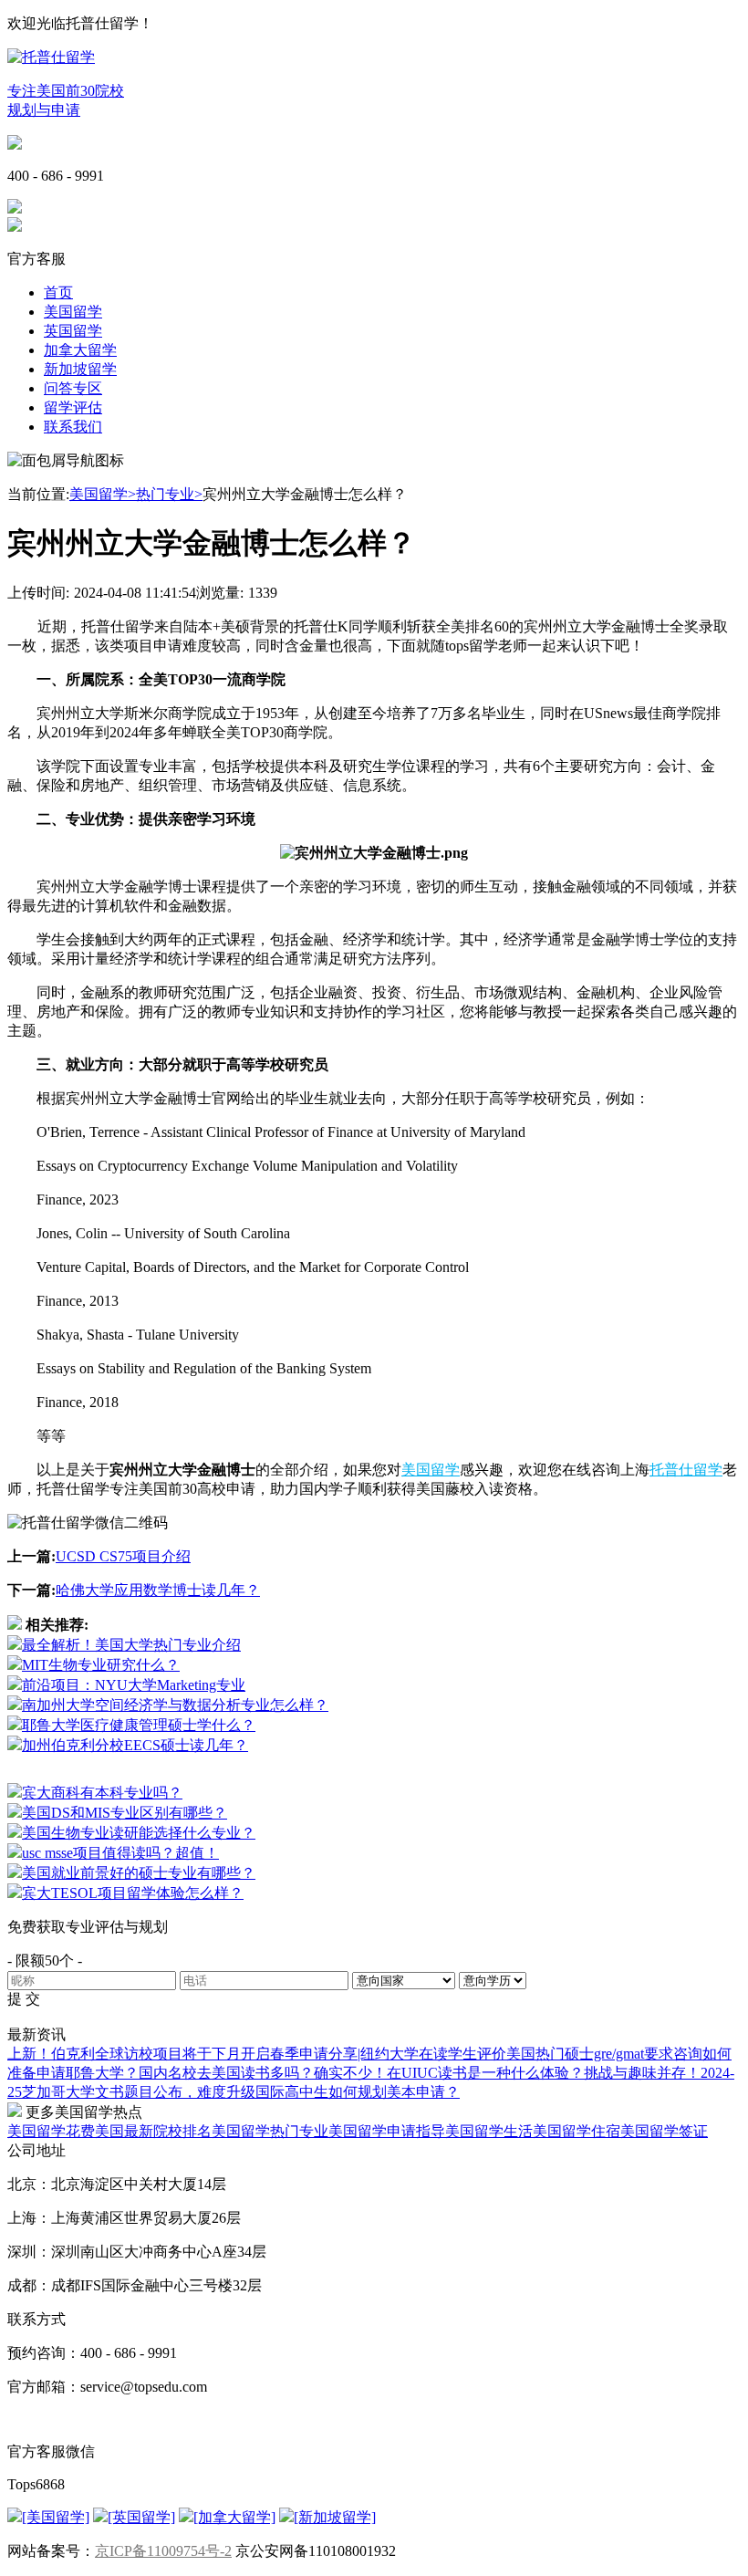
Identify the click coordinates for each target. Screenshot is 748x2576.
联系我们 (73, 427)
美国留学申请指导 (387, 2131)
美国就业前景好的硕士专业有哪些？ (139, 1873)
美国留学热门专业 (270, 2131)
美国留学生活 (489, 2131)
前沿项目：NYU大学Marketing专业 (134, 1685)
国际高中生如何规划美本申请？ (358, 2092)
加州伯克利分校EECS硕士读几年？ (135, 1745)
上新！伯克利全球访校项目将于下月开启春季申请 (168, 2054)
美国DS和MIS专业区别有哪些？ (125, 1813)
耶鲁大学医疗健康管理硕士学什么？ (139, 1725)
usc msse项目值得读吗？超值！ (120, 1853)
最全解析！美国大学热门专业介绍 (131, 1645)
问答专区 (73, 388)
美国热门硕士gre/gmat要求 (590, 2054)
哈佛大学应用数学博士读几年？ (158, 1590)
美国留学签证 (664, 2131)
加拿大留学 (80, 350)
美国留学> (103, 494)
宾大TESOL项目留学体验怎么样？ (133, 1893)
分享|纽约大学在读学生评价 (417, 2054)
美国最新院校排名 (153, 2131)
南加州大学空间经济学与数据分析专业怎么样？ (175, 1705)
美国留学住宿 (577, 2131)
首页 (58, 292)
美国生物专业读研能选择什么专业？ (139, 1833)
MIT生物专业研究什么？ (101, 1665)
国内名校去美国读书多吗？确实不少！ (263, 2073)
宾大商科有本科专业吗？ (102, 1793)
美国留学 (73, 312)
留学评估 (73, 407)
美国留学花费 (51, 2131)
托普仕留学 (686, 1470)
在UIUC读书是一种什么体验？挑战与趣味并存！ (544, 2073)
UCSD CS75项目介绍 (123, 1556)
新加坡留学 (80, 369)
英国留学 (73, 331)
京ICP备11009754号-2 (163, 2551)
